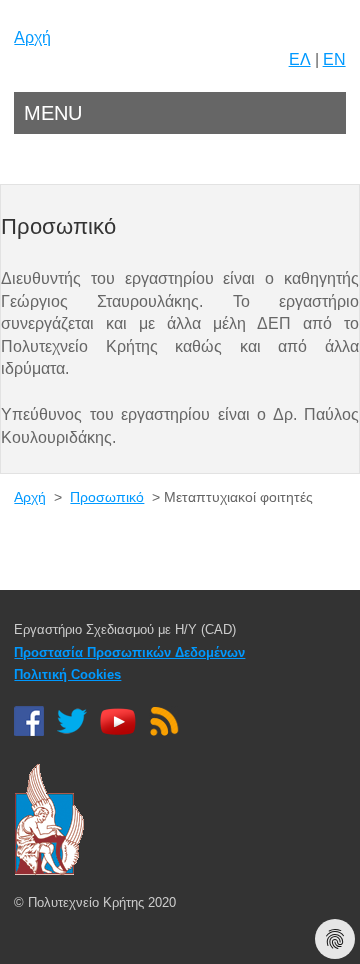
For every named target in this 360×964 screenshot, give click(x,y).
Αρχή (32, 37)
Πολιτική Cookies (67, 674)
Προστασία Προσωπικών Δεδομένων (129, 652)
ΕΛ (300, 59)
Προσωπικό (107, 497)
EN (334, 59)
